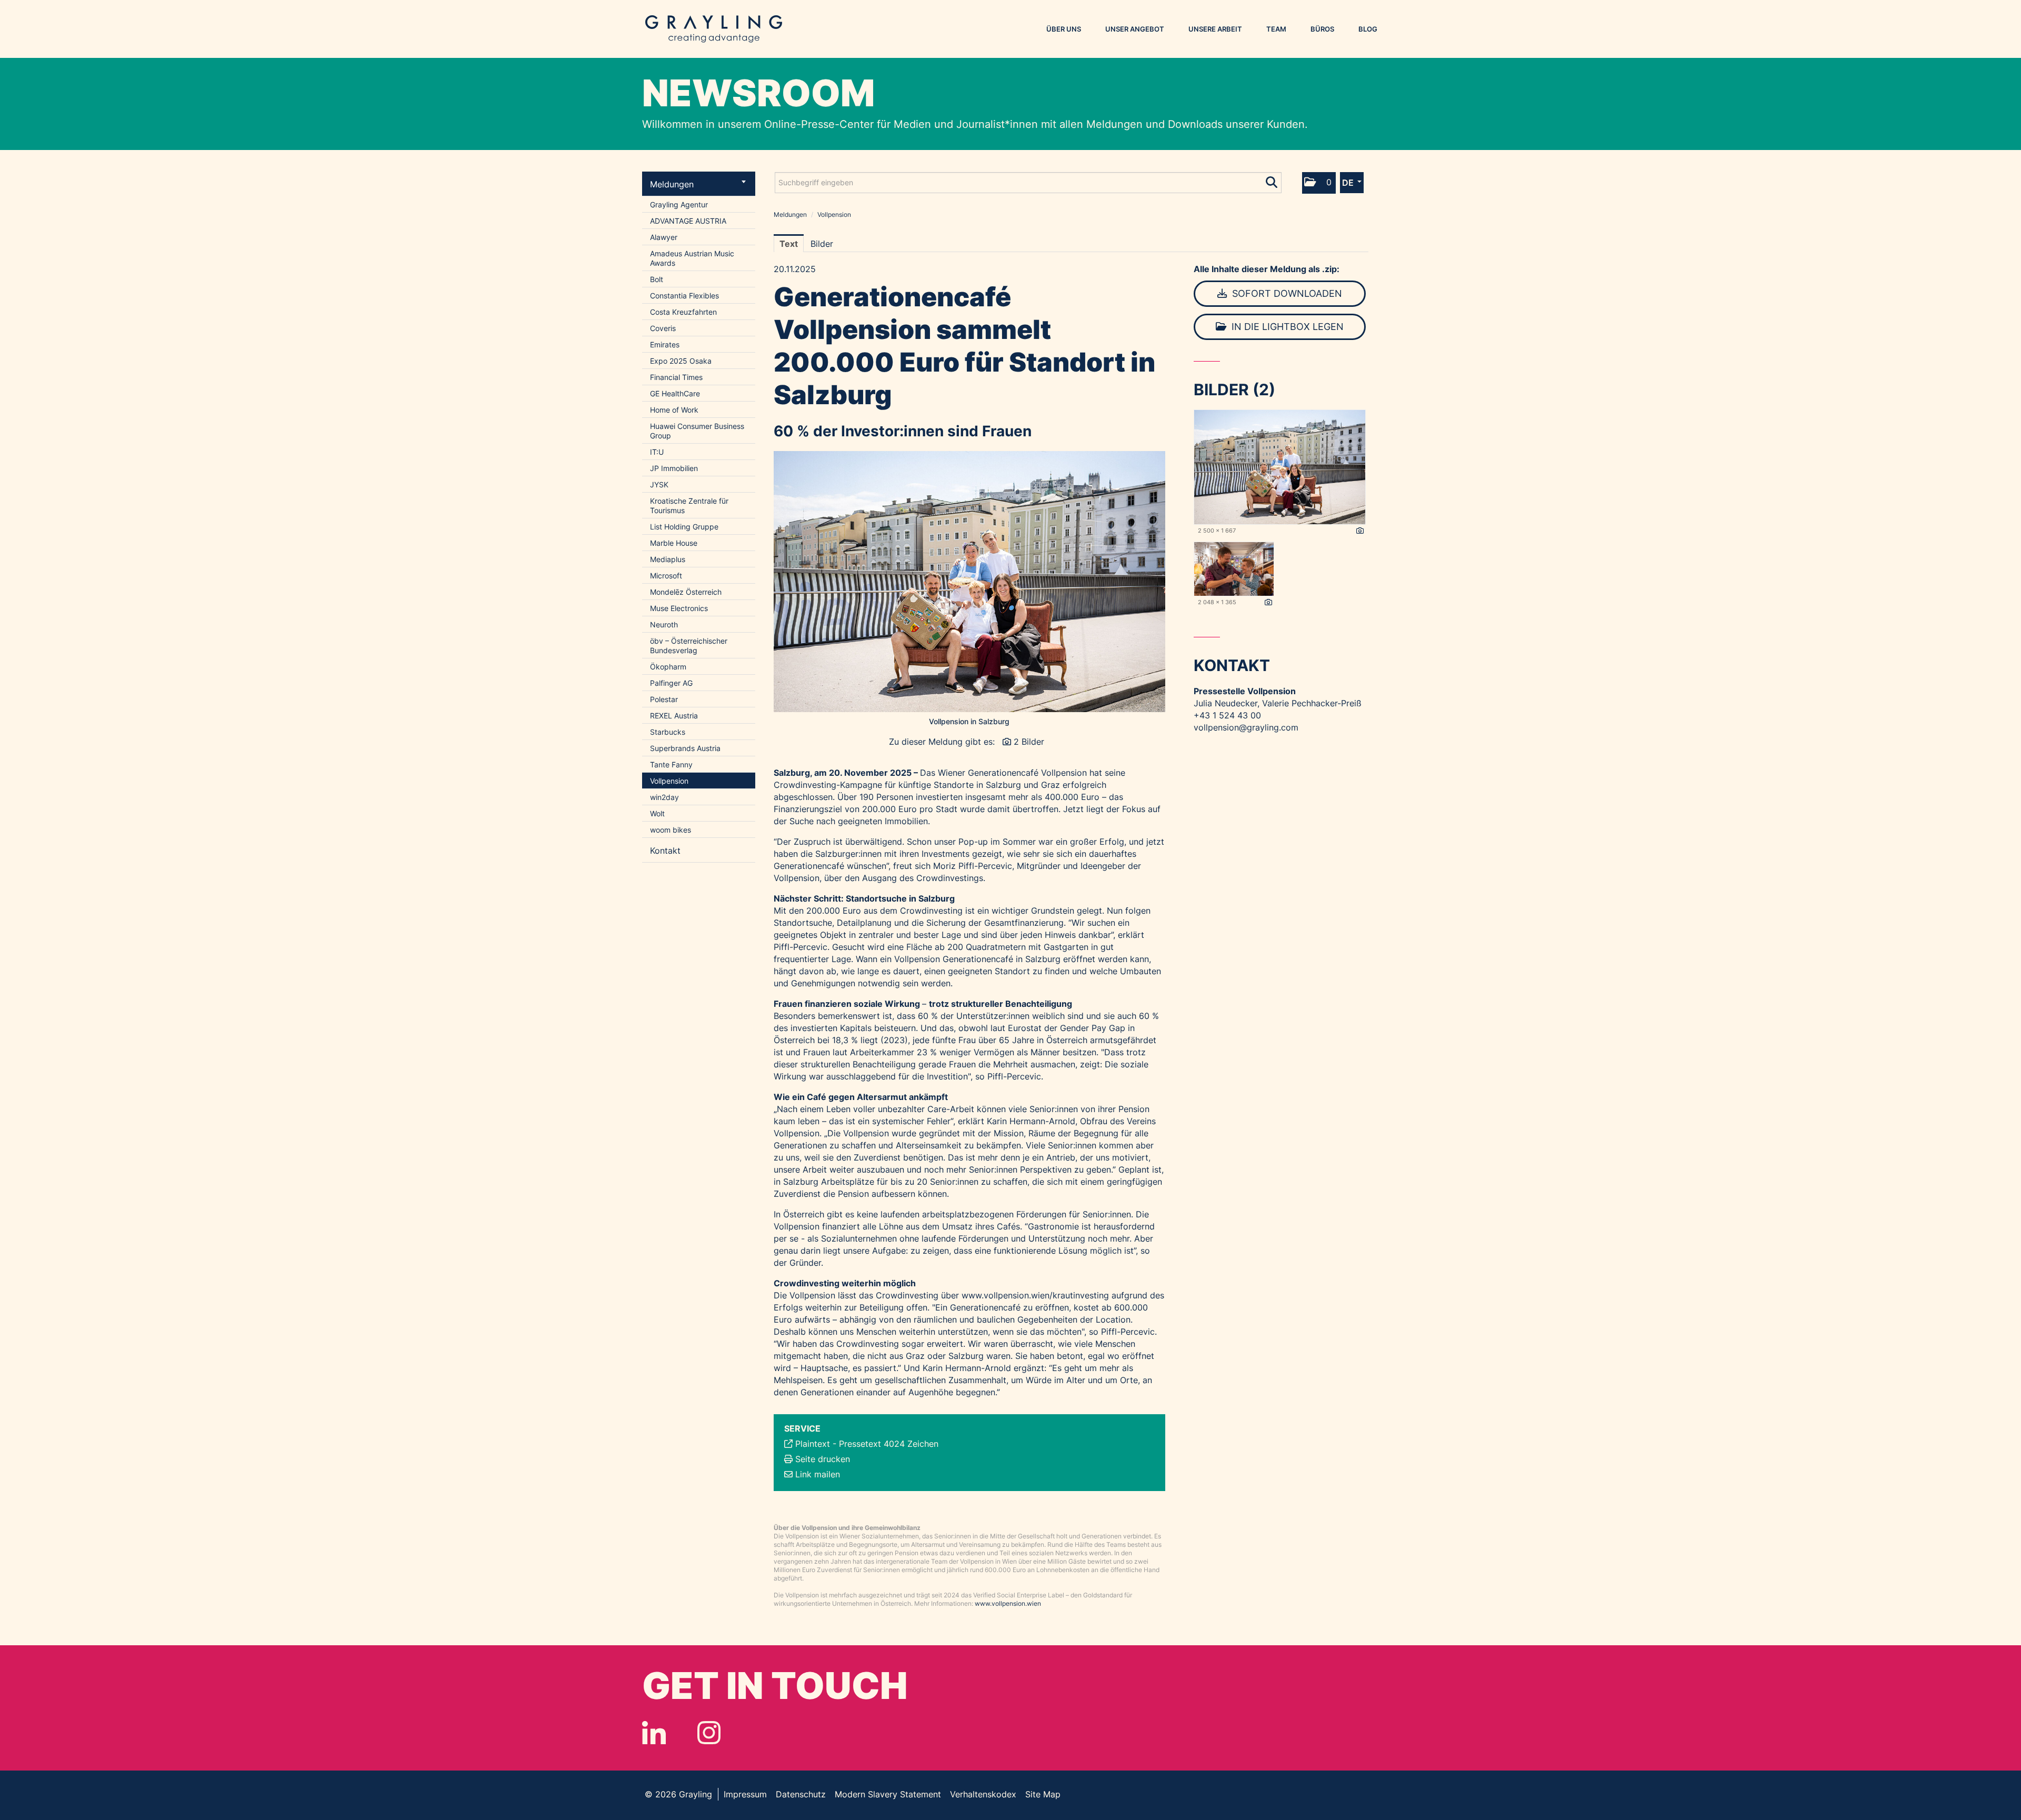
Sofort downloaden (1286, 293)
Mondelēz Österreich (686, 592)
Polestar (664, 699)
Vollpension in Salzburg (969, 721)
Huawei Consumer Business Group (697, 431)
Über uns (1064, 29)
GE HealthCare (675, 393)
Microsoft (666, 576)
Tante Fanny (671, 764)
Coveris (663, 328)
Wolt (657, 813)
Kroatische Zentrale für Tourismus (689, 506)
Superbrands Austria (685, 748)
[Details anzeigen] (1360, 531)
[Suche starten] (1272, 180)
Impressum (745, 1794)
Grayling (714, 29)
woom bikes (671, 830)
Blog (1368, 29)
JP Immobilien (674, 468)
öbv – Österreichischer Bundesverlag (689, 646)
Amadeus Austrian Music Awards (692, 258)
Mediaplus (668, 559)
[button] (1319, 183)
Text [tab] (789, 244)
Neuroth (664, 624)
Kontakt (665, 851)
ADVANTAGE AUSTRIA (688, 221)
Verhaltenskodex (983, 1794)
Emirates (665, 344)
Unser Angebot (1135, 29)
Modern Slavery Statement (888, 1794)
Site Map (1043, 1794)
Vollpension (669, 781)
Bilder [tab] (822, 244)
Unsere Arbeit (1215, 29)
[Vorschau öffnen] (969, 582)
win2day (664, 797)
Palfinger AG (671, 683)
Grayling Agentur (679, 204)
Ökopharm (668, 667)
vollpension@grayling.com (1246, 727)
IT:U (657, 452)
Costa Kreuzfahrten (683, 312)
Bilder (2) (1234, 389)
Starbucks (668, 732)
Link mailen (818, 1474)
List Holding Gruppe (684, 527)
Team (1276, 29)
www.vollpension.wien (1008, 1603)
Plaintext (813, 1444)
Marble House (674, 543)
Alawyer (664, 237)
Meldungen (672, 184)
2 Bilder (1029, 742)
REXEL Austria (674, 716)
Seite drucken (823, 1459)
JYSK (659, 484)
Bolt (657, 279)
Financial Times (676, 377)
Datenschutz (801, 1794)
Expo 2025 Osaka (681, 361)
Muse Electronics (679, 608)
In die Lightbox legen (1286, 327)
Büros (1322, 29)
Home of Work (674, 410)
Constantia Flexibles (684, 296)
